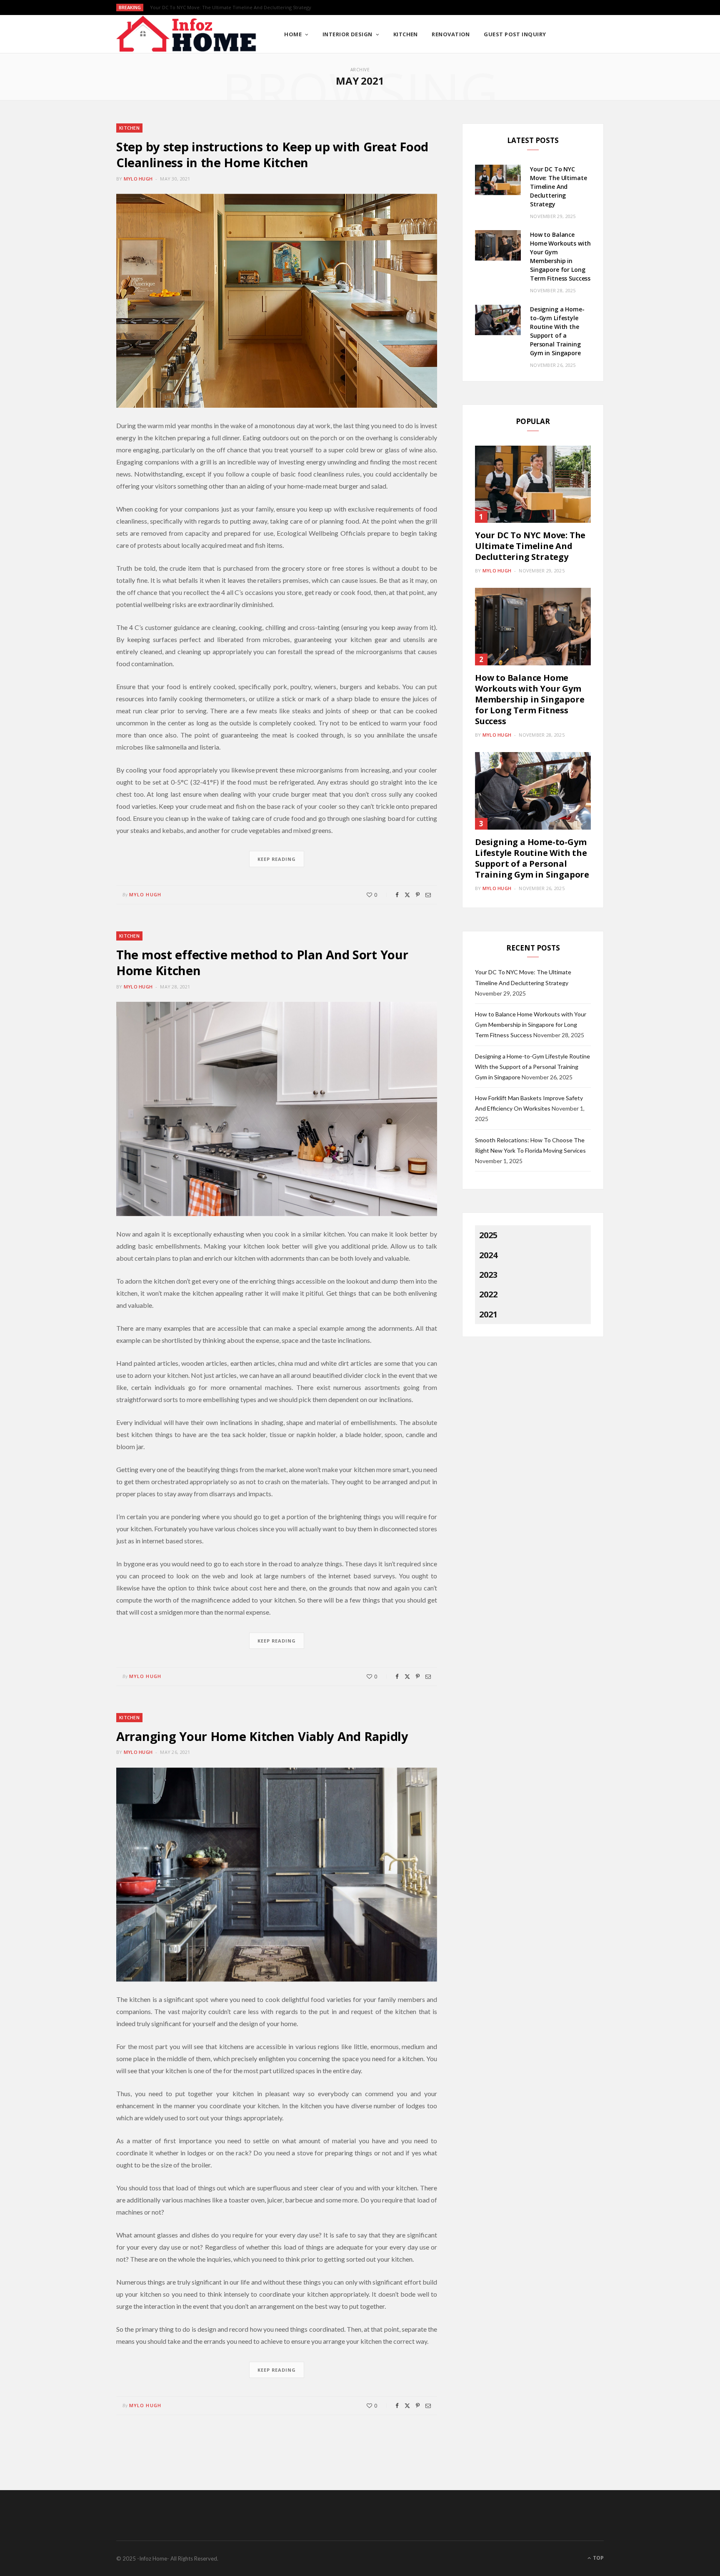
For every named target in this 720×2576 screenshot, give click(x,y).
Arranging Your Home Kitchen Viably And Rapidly (262, 1736)
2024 (488, 1255)
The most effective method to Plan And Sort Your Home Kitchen (262, 962)
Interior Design (347, 34)
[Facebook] (397, 895)
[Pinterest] (418, 895)
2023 (488, 1275)
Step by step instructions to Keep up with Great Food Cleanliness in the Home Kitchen (272, 154)
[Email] (428, 895)
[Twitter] (407, 895)
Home (293, 34)
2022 (488, 1294)
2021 (488, 1314)
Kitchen (406, 34)
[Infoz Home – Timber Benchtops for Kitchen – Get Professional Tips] (187, 34)
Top (598, 2558)
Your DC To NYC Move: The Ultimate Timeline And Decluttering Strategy (558, 187)
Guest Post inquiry (515, 34)
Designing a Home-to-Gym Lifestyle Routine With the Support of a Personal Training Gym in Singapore (532, 858)
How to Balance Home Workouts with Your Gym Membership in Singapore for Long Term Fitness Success (256, 8)
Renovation (451, 34)
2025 (488, 1235)
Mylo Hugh (138, 179)
